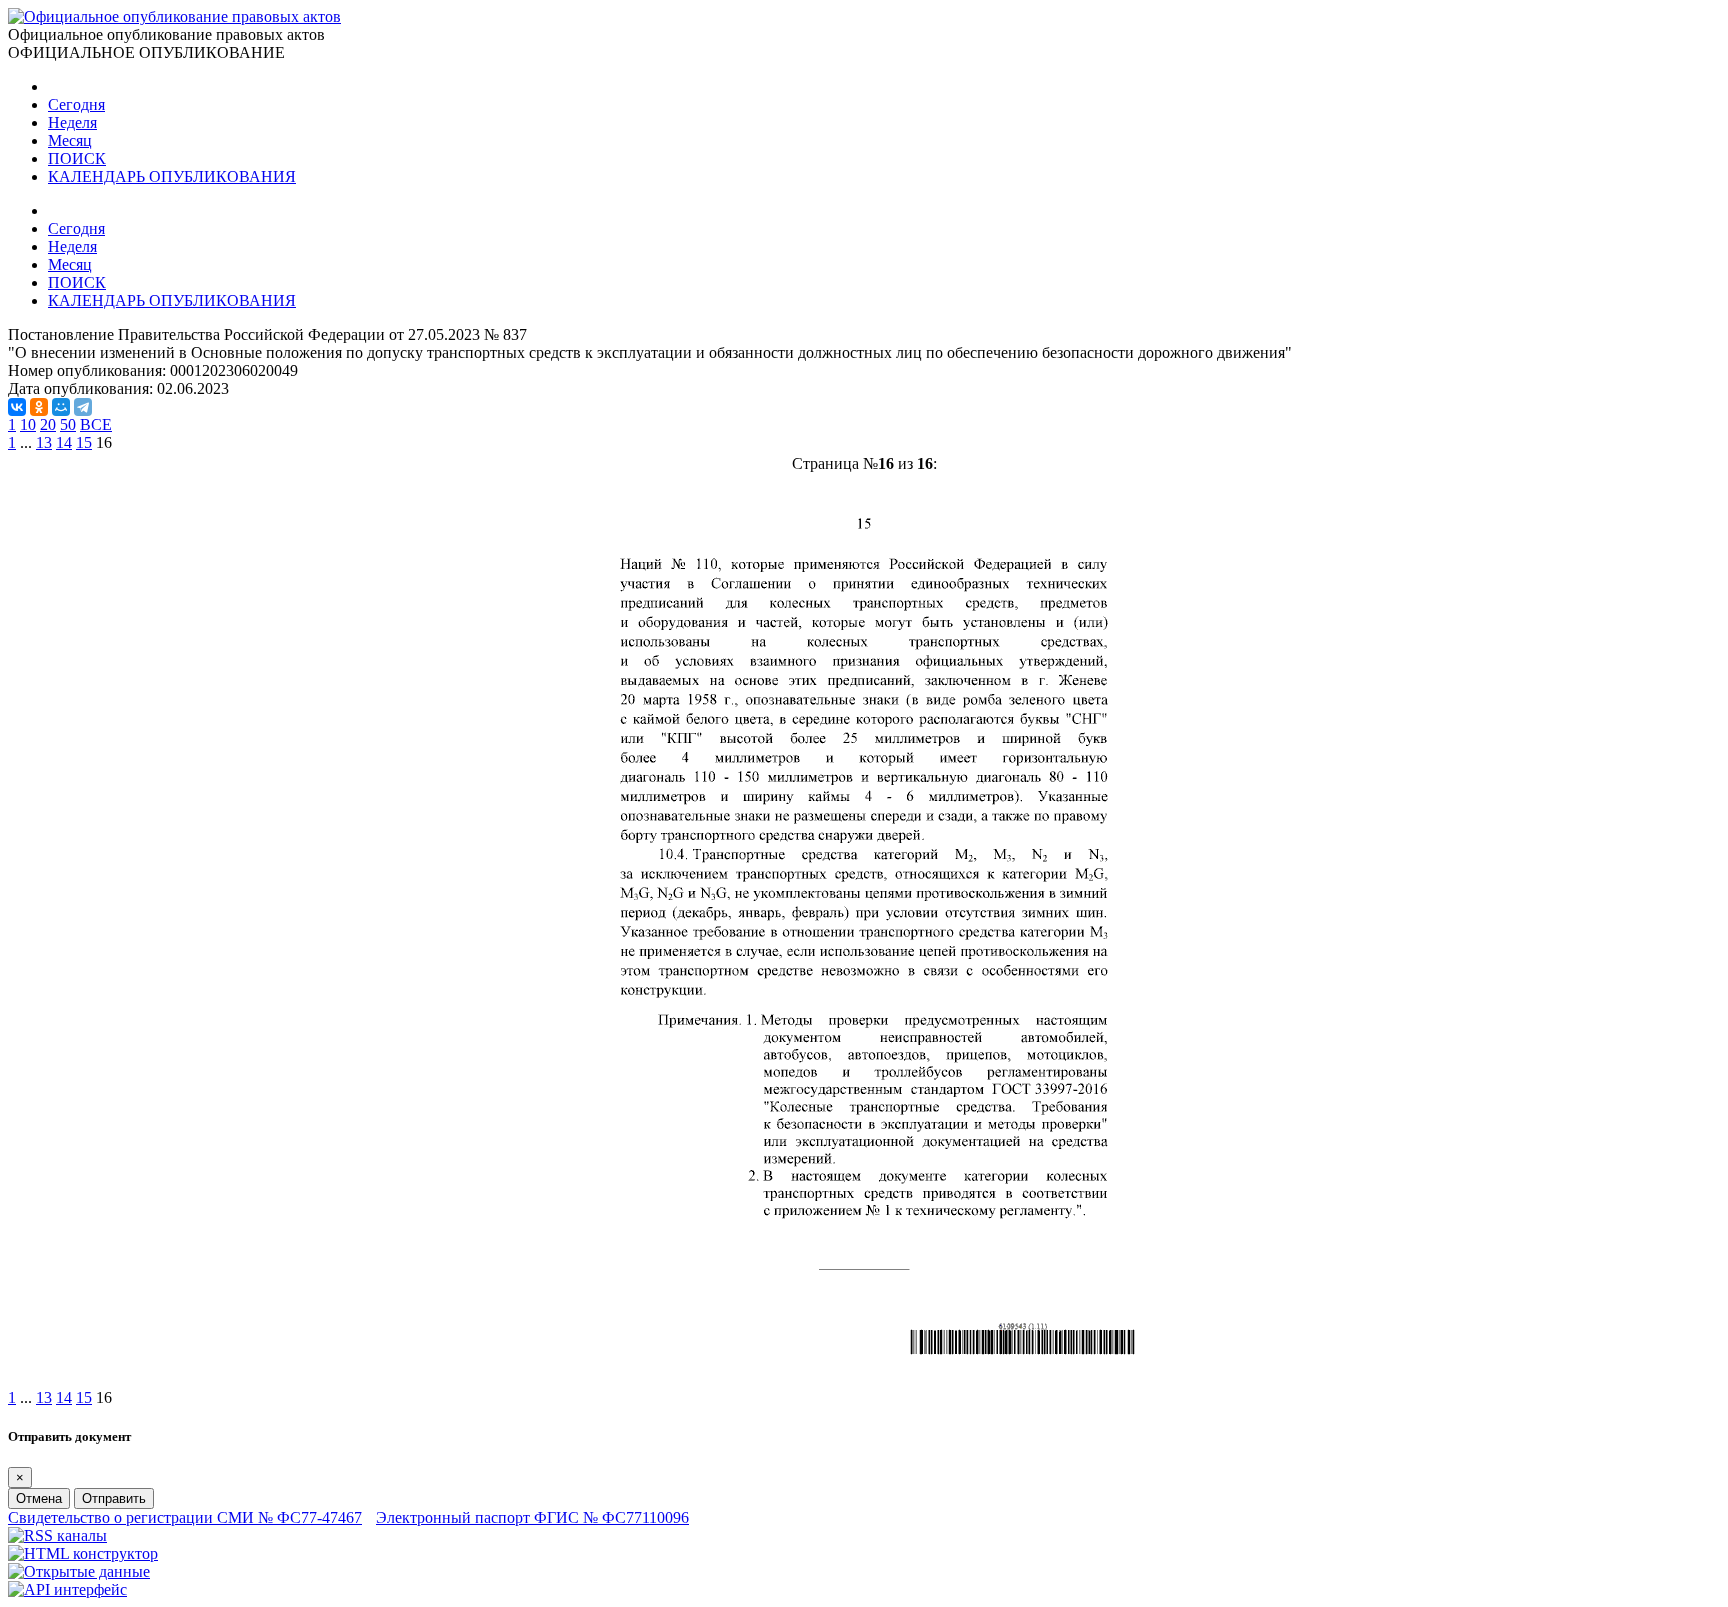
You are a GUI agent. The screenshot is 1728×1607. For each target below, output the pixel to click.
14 (64, 442)
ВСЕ (96, 424)
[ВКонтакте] (17, 407)
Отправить (114, 1498)
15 (84, 442)
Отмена (39, 1498)
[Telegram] (83, 407)
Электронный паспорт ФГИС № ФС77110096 (532, 1517)
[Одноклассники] (39, 407)
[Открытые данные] (79, 1571)
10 (28, 424)
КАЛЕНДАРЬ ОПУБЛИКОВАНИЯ (172, 176)
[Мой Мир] (61, 407)
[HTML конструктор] (83, 1553)
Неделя (72, 122)
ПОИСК (77, 158)
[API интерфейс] (67, 1589)
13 (44, 442)
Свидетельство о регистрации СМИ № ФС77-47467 (185, 1517)
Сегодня (76, 104)
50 (68, 424)
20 (48, 424)
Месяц (70, 140)
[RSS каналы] (57, 1535)
